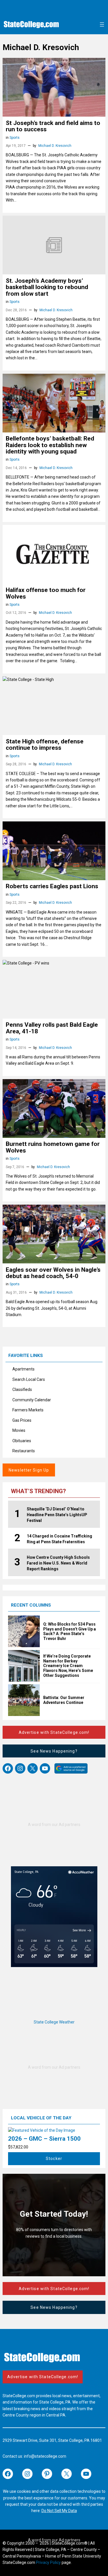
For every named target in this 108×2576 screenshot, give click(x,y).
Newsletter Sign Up (29, 1470)
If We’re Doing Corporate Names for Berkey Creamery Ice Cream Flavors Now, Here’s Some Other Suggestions (68, 1666)
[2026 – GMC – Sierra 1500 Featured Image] (42, 2130)
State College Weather (54, 2022)
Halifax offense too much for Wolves (46, 593)
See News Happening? (54, 1751)
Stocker (54, 2159)
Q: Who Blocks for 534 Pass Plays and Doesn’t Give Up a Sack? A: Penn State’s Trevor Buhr (70, 1631)
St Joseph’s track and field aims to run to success (53, 126)
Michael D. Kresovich (55, 146)
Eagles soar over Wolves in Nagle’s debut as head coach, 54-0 (53, 1273)
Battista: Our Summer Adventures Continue (64, 1700)
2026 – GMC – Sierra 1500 (44, 2139)
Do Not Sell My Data (59, 2511)
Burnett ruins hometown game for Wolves (53, 1147)
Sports (15, 138)
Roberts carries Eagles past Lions (52, 886)
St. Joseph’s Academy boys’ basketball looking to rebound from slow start (47, 287)
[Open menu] (102, 24)
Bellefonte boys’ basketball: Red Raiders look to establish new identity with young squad (50, 445)
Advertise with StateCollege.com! (54, 1732)
